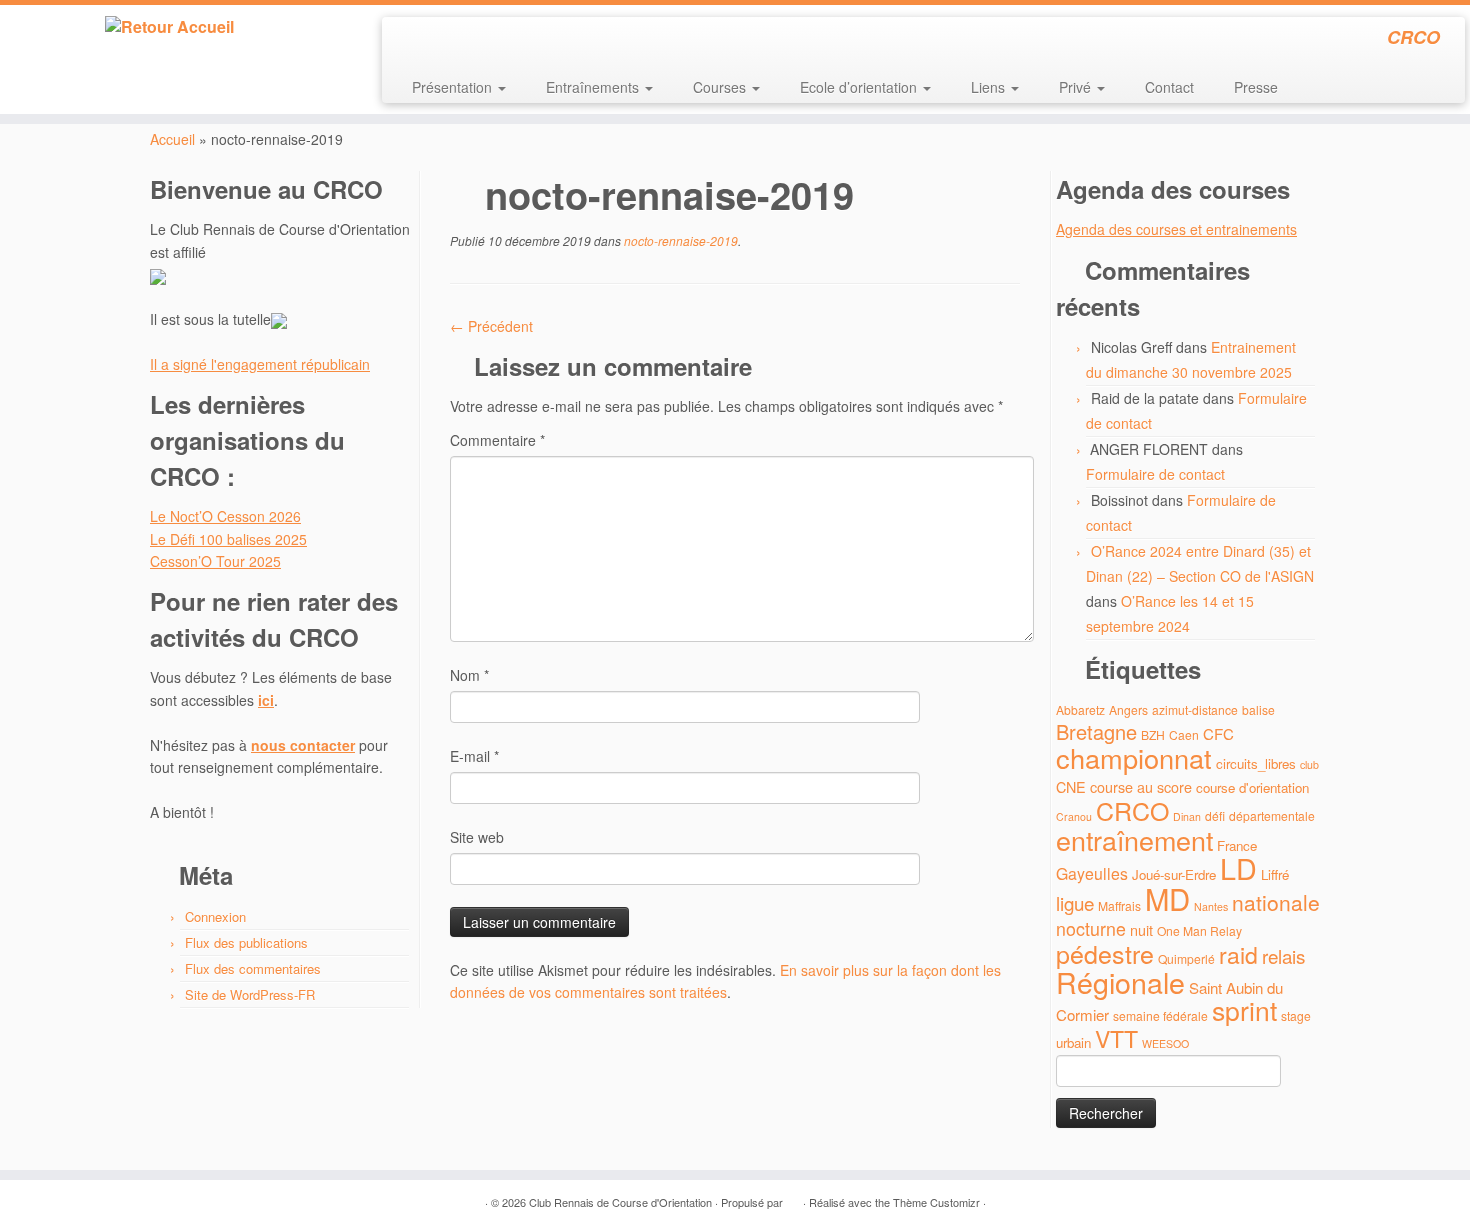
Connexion (215, 916)
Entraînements (594, 87)
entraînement (1134, 839)
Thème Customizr (936, 1202)
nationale (1276, 902)
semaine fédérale (1160, 1015)
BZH (1153, 734)
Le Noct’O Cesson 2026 (225, 516)
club (1309, 764)
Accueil (172, 139)
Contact (1169, 87)
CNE (1071, 786)
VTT (1116, 1038)
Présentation (454, 87)
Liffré (1275, 874)
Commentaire (497, 440)
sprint (1244, 1010)
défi (1215, 815)
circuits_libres (1256, 763)
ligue (1075, 902)
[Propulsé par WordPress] (793, 1198)
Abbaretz (1080, 709)
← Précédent (491, 326)
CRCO (1132, 810)
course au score (1141, 786)
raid (1238, 954)
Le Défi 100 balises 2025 (228, 539)
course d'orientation (1252, 787)
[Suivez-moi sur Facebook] (464, 40)
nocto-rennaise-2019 (679, 240)
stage (1296, 1015)
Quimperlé (1186, 958)
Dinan (1187, 816)
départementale (1272, 815)
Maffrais (1119, 905)
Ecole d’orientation (860, 87)
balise (1258, 709)
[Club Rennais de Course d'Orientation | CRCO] (169, 27)
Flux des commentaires (253, 968)
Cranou (1074, 816)
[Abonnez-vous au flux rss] (410, 40)
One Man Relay (1199, 930)
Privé (1077, 87)
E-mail (474, 756)
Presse (1256, 87)
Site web (477, 837)
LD (1238, 867)
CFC (1218, 733)
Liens (990, 87)
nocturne (1091, 928)
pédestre (1105, 953)
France (1237, 845)
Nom (469, 675)
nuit (1141, 929)
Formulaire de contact (1155, 474)
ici (266, 700)
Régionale (1120, 981)
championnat (1134, 757)
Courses (721, 87)
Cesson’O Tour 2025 (215, 561)
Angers (1128, 709)
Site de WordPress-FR (250, 994)
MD (1167, 898)
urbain (1073, 1042)
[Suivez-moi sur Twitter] (437, 40)
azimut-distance (1195, 709)
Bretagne (1096, 731)
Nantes (1211, 906)
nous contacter (303, 745)
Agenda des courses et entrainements (1176, 229)
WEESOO (1165, 1043)
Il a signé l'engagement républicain (260, 364)
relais (1283, 955)
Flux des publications (246, 942)
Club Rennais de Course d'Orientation (620, 1202)
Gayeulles (1092, 873)
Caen (1184, 734)
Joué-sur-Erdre (1174, 874)
